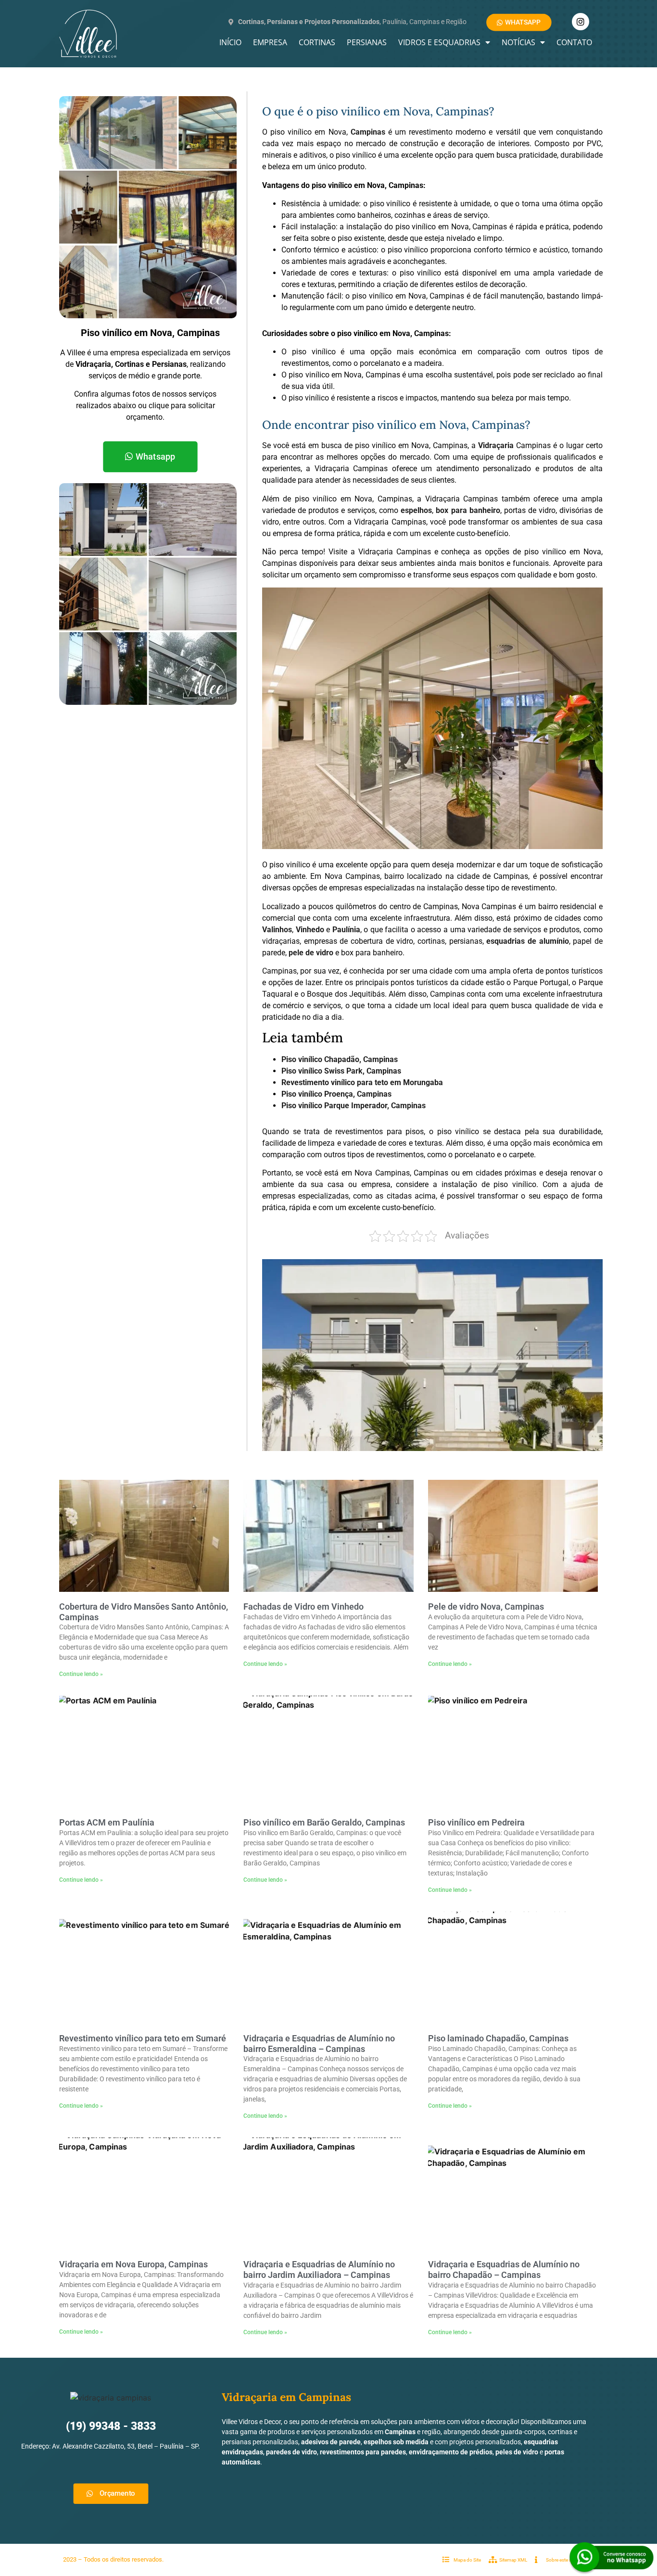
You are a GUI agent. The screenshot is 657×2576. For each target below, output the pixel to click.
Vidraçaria (496, 445)
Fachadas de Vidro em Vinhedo (303, 1607)
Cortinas (317, 42)
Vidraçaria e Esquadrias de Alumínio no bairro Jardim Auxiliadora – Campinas (319, 2270)
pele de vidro (311, 953)
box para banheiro (468, 510)
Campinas (368, 132)
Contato (574, 42)
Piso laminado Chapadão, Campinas (498, 2038)
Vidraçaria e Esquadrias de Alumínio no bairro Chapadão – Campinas (504, 2270)
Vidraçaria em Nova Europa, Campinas (133, 2264)
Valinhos (277, 930)
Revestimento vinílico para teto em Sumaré (143, 2038)
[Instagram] (581, 22)
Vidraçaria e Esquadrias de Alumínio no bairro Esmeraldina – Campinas (319, 2044)
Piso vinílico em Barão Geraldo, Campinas (324, 1822)
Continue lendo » (81, 1674)
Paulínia (346, 930)
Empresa (270, 42)
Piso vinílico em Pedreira (476, 1822)
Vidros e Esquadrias (439, 42)
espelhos (416, 510)
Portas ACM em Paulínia (107, 1822)
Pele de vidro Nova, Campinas (486, 1607)
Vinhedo (310, 930)
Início (230, 42)
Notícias (518, 42)
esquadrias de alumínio (527, 941)
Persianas (367, 42)
